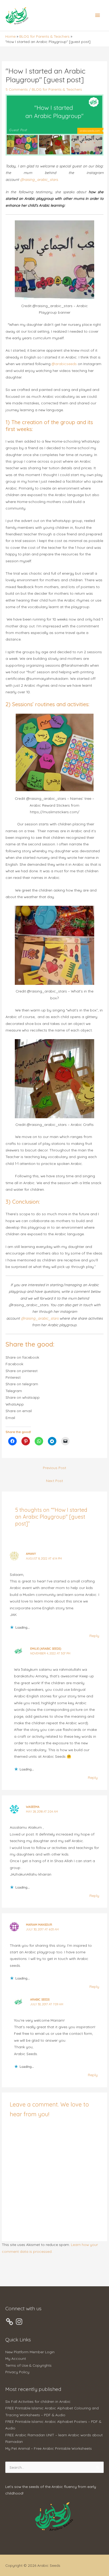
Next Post (54, 1481)
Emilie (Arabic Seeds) (46, 1649)
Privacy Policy (17, 2372)
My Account (16, 2358)
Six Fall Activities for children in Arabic (38, 2401)
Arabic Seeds (40, 1999)
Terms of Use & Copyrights (28, 2365)
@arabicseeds (65, 364)
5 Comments (17, 89)
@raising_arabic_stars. (39, 179)
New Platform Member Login (30, 2352)
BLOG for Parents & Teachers (57, 89)
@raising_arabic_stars (40, 1318)
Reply (94, 1636)
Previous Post (54, 1468)
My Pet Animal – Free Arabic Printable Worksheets (49, 2448)
